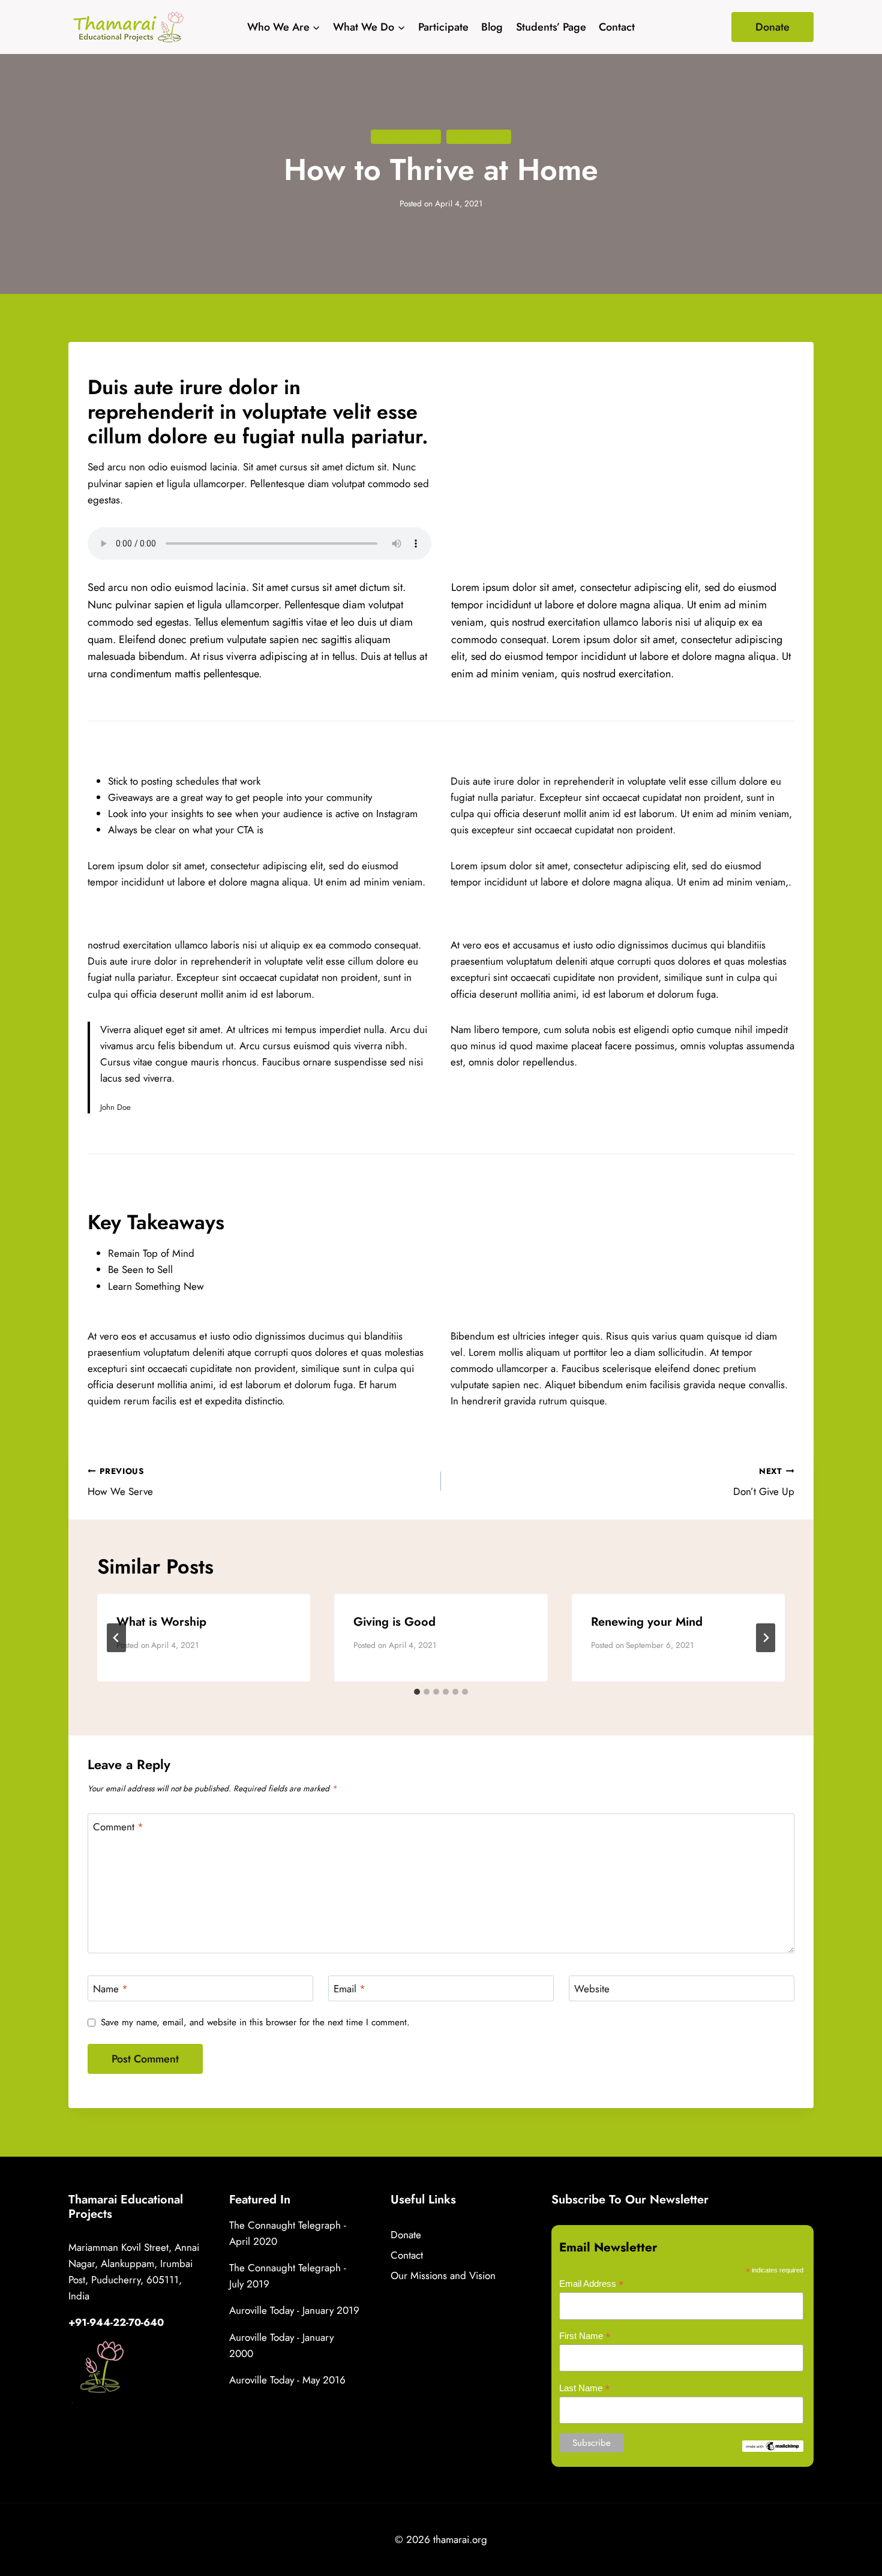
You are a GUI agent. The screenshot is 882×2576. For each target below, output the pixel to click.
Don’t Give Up (764, 1482)
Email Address (592, 2284)
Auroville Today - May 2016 (287, 2380)
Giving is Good (394, 1622)
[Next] (766, 1638)
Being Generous (406, 136)
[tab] (417, 1692)
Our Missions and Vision (443, 2275)
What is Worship (161, 1622)
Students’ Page (551, 27)
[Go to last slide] (116, 1638)
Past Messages (479, 136)
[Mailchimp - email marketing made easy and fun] (773, 2446)
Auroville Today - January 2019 (294, 2310)
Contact (617, 27)
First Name (585, 2336)
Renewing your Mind (647, 1622)
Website (592, 1989)
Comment (118, 1827)
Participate (443, 27)
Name (110, 1989)
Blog (492, 27)
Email (349, 1989)
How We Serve (120, 1482)
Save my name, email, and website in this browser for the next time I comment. (255, 2023)
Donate (772, 27)
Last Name (585, 2389)
